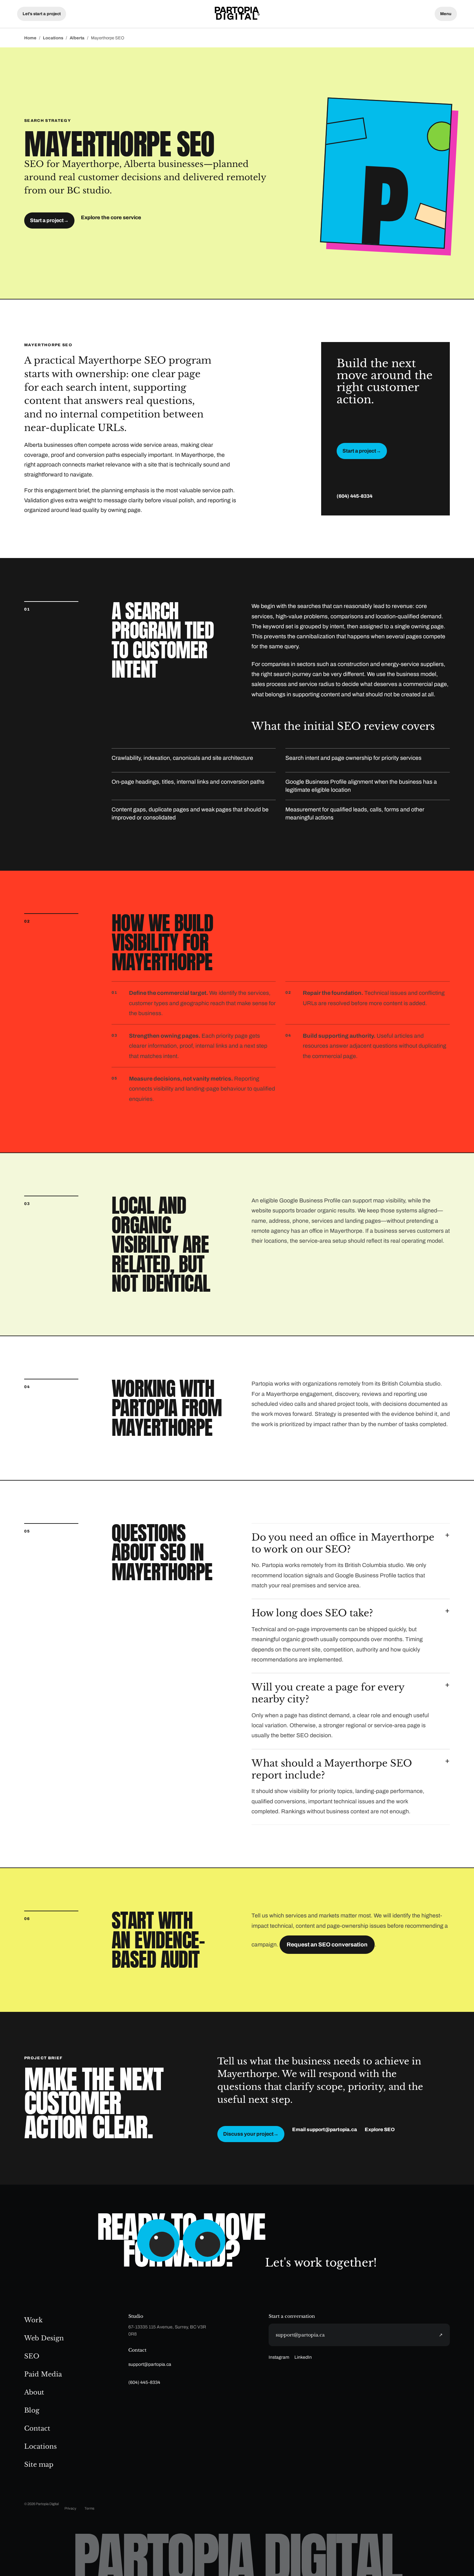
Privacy (70, 2508)
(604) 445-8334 (355, 496)
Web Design (44, 2338)
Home (30, 38)
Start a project (49, 220)
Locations (53, 38)
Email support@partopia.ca (325, 2130)
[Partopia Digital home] (237, 14)
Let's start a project (42, 14)
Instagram (279, 2357)
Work (33, 2320)
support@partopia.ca (150, 2364)
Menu (446, 14)
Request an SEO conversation (327, 1945)
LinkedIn (303, 2357)
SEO (32, 2356)
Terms (89, 2508)
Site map (39, 2464)
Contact (37, 2428)
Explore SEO (380, 2130)
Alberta (77, 38)
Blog (32, 2410)
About (34, 2392)
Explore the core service (111, 217)
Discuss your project (251, 2134)
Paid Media (43, 2374)
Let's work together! (321, 2263)
